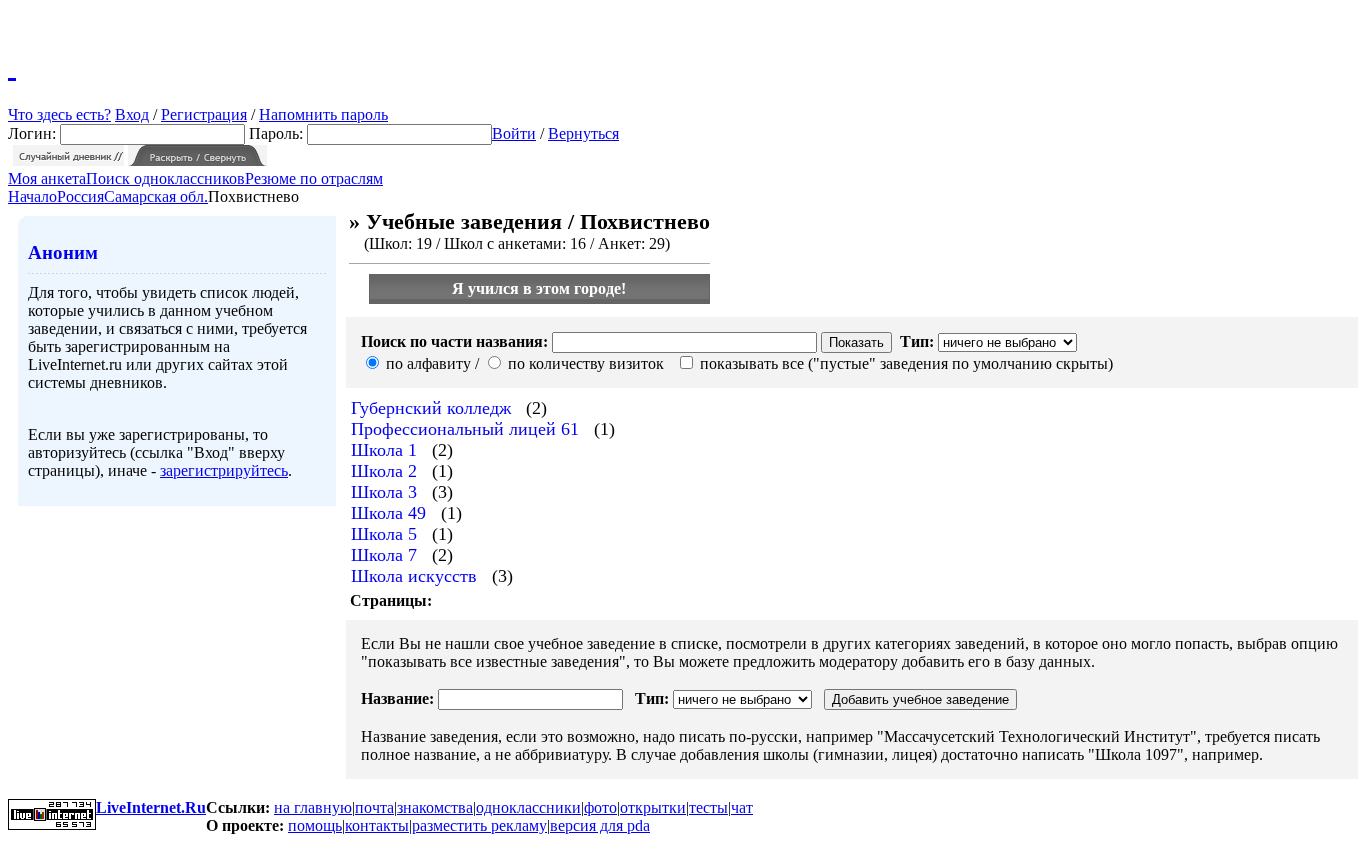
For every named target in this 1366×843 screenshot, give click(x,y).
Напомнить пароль (323, 114)
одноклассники (528, 807)
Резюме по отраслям (314, 178)
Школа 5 (384, 534)
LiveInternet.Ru (151, 807)
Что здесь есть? (59, 114)
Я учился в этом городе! (539, 288)
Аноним (63, 252)
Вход (132, 114)
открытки (653, 807)
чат (742, 807)
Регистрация (204, 114)
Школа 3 (384, 492)
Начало (32, 196)
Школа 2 (384, 471)
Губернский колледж (431, 408)
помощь (315, 825)
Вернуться (583, 133)
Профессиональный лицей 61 (465, 429)
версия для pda (600, 825)
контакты (377, 825)
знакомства (435, 807)
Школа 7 (384, 555)
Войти (514, 133)
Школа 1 (384, 450)
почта (374, 807)
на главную (313, 807)
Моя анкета (47, 178)
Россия (80, 196)
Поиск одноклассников (165, 178)
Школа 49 (388, 513)
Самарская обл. (156, 196)
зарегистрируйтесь (224, 470)
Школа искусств (414, 576)
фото (600, 807)
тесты (708, 807)
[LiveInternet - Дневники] (12, 65)
